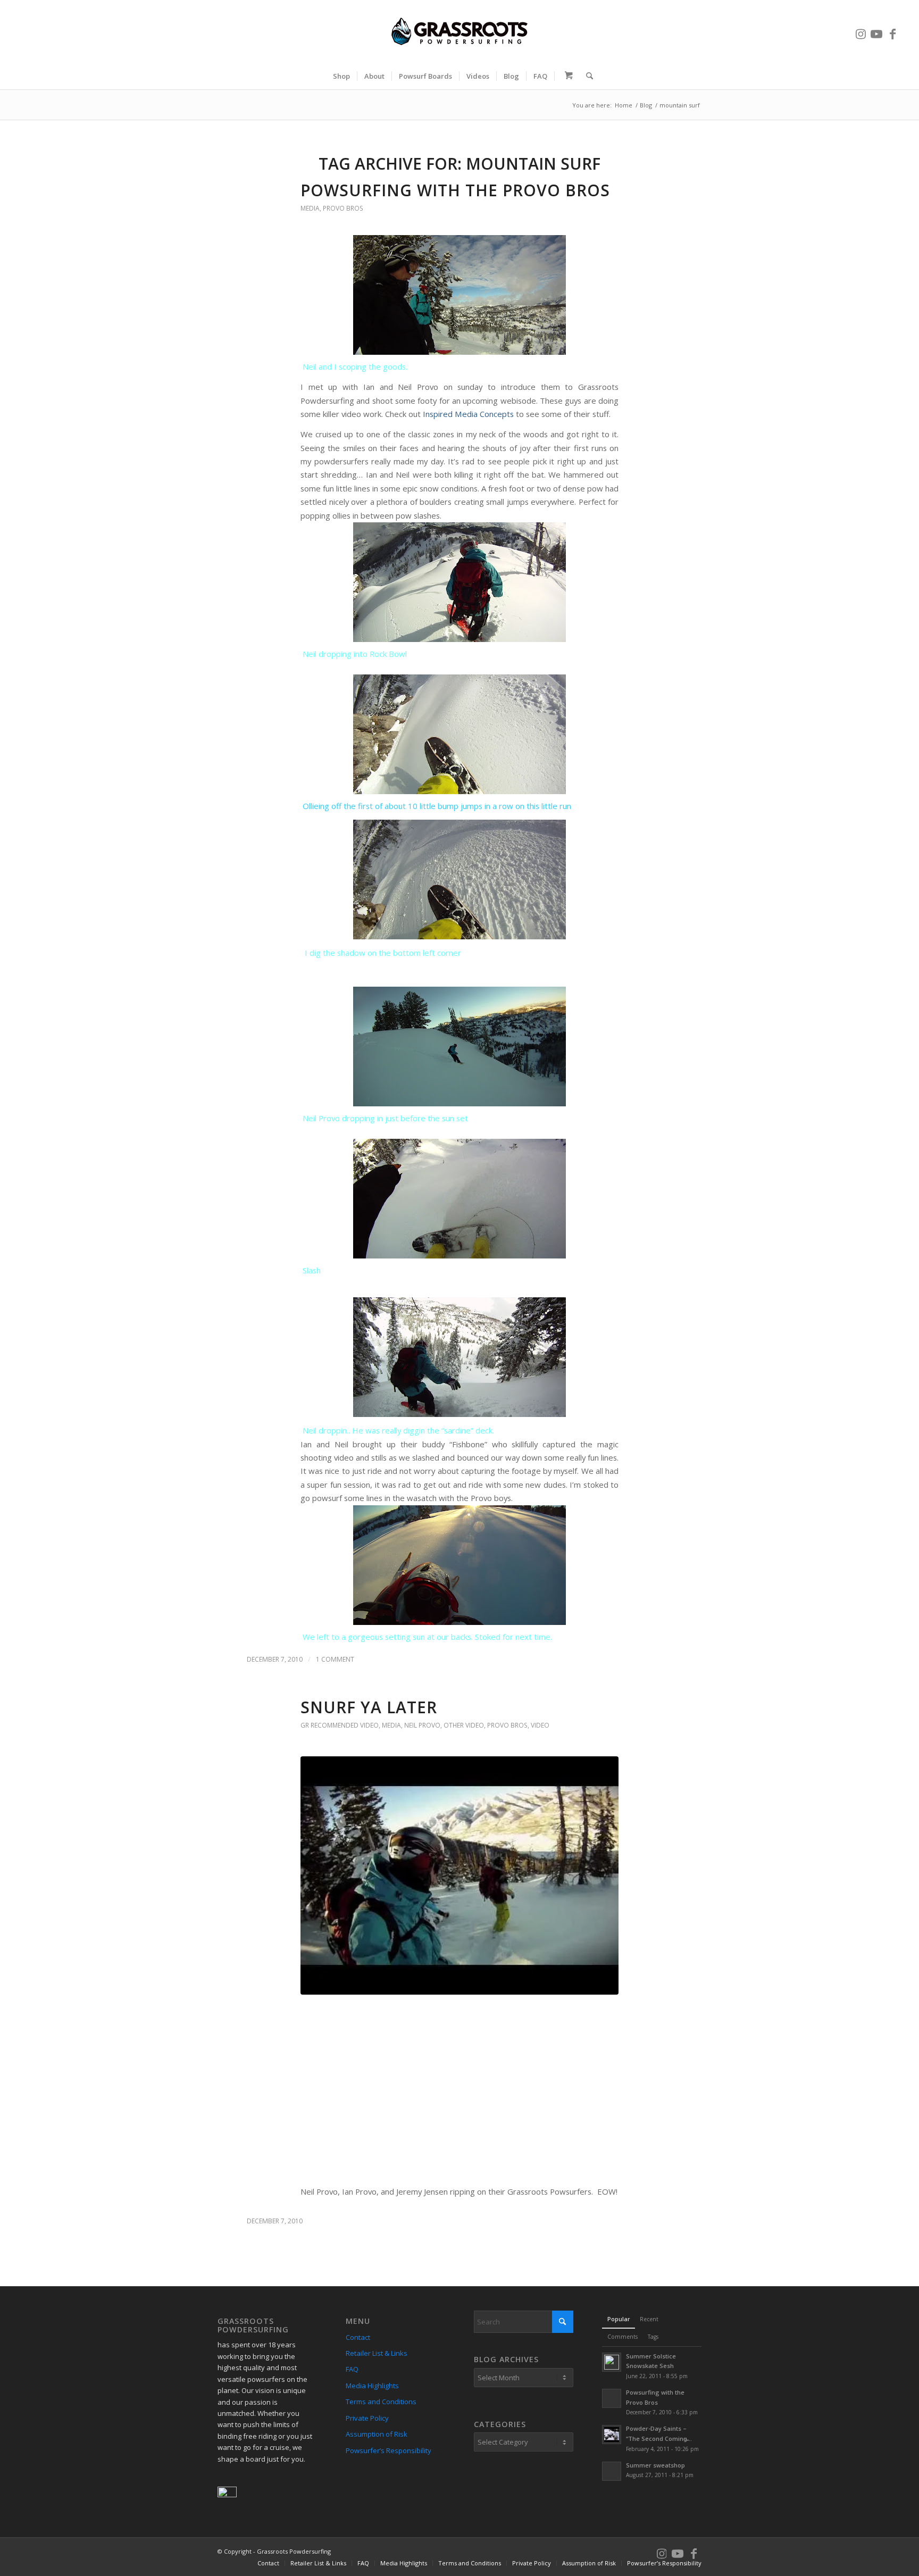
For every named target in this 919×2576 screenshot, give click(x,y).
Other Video (464, 1725)
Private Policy (367, 2418)
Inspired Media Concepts (468, 414)
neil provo (422, 1725)
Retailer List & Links (377, 2353)
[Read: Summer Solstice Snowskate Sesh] (612, 2362)
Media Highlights (372, 2386)
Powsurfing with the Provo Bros (455, 190)
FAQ (352, 2369)
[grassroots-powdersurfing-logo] (459, 31)
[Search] (586, 76)
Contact (358, 2337)
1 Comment (335, 1659)
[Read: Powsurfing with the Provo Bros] (612, 2398)
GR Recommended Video (340, 1725)
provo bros (343, 208)
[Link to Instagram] (860, 31)
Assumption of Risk (377, 2434)
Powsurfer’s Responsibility (389, 2450)
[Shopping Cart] (567, 76)
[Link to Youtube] (876, 31)
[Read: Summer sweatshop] (612, 2471)
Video (540, 1725)
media (310, 208)
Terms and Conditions (381, 2402)
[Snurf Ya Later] (459, 1876)
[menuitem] (341, 76)
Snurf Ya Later (369, 1707)
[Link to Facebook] (892, 31)
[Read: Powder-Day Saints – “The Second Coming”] (612, 2435)
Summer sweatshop (655, 2465)
